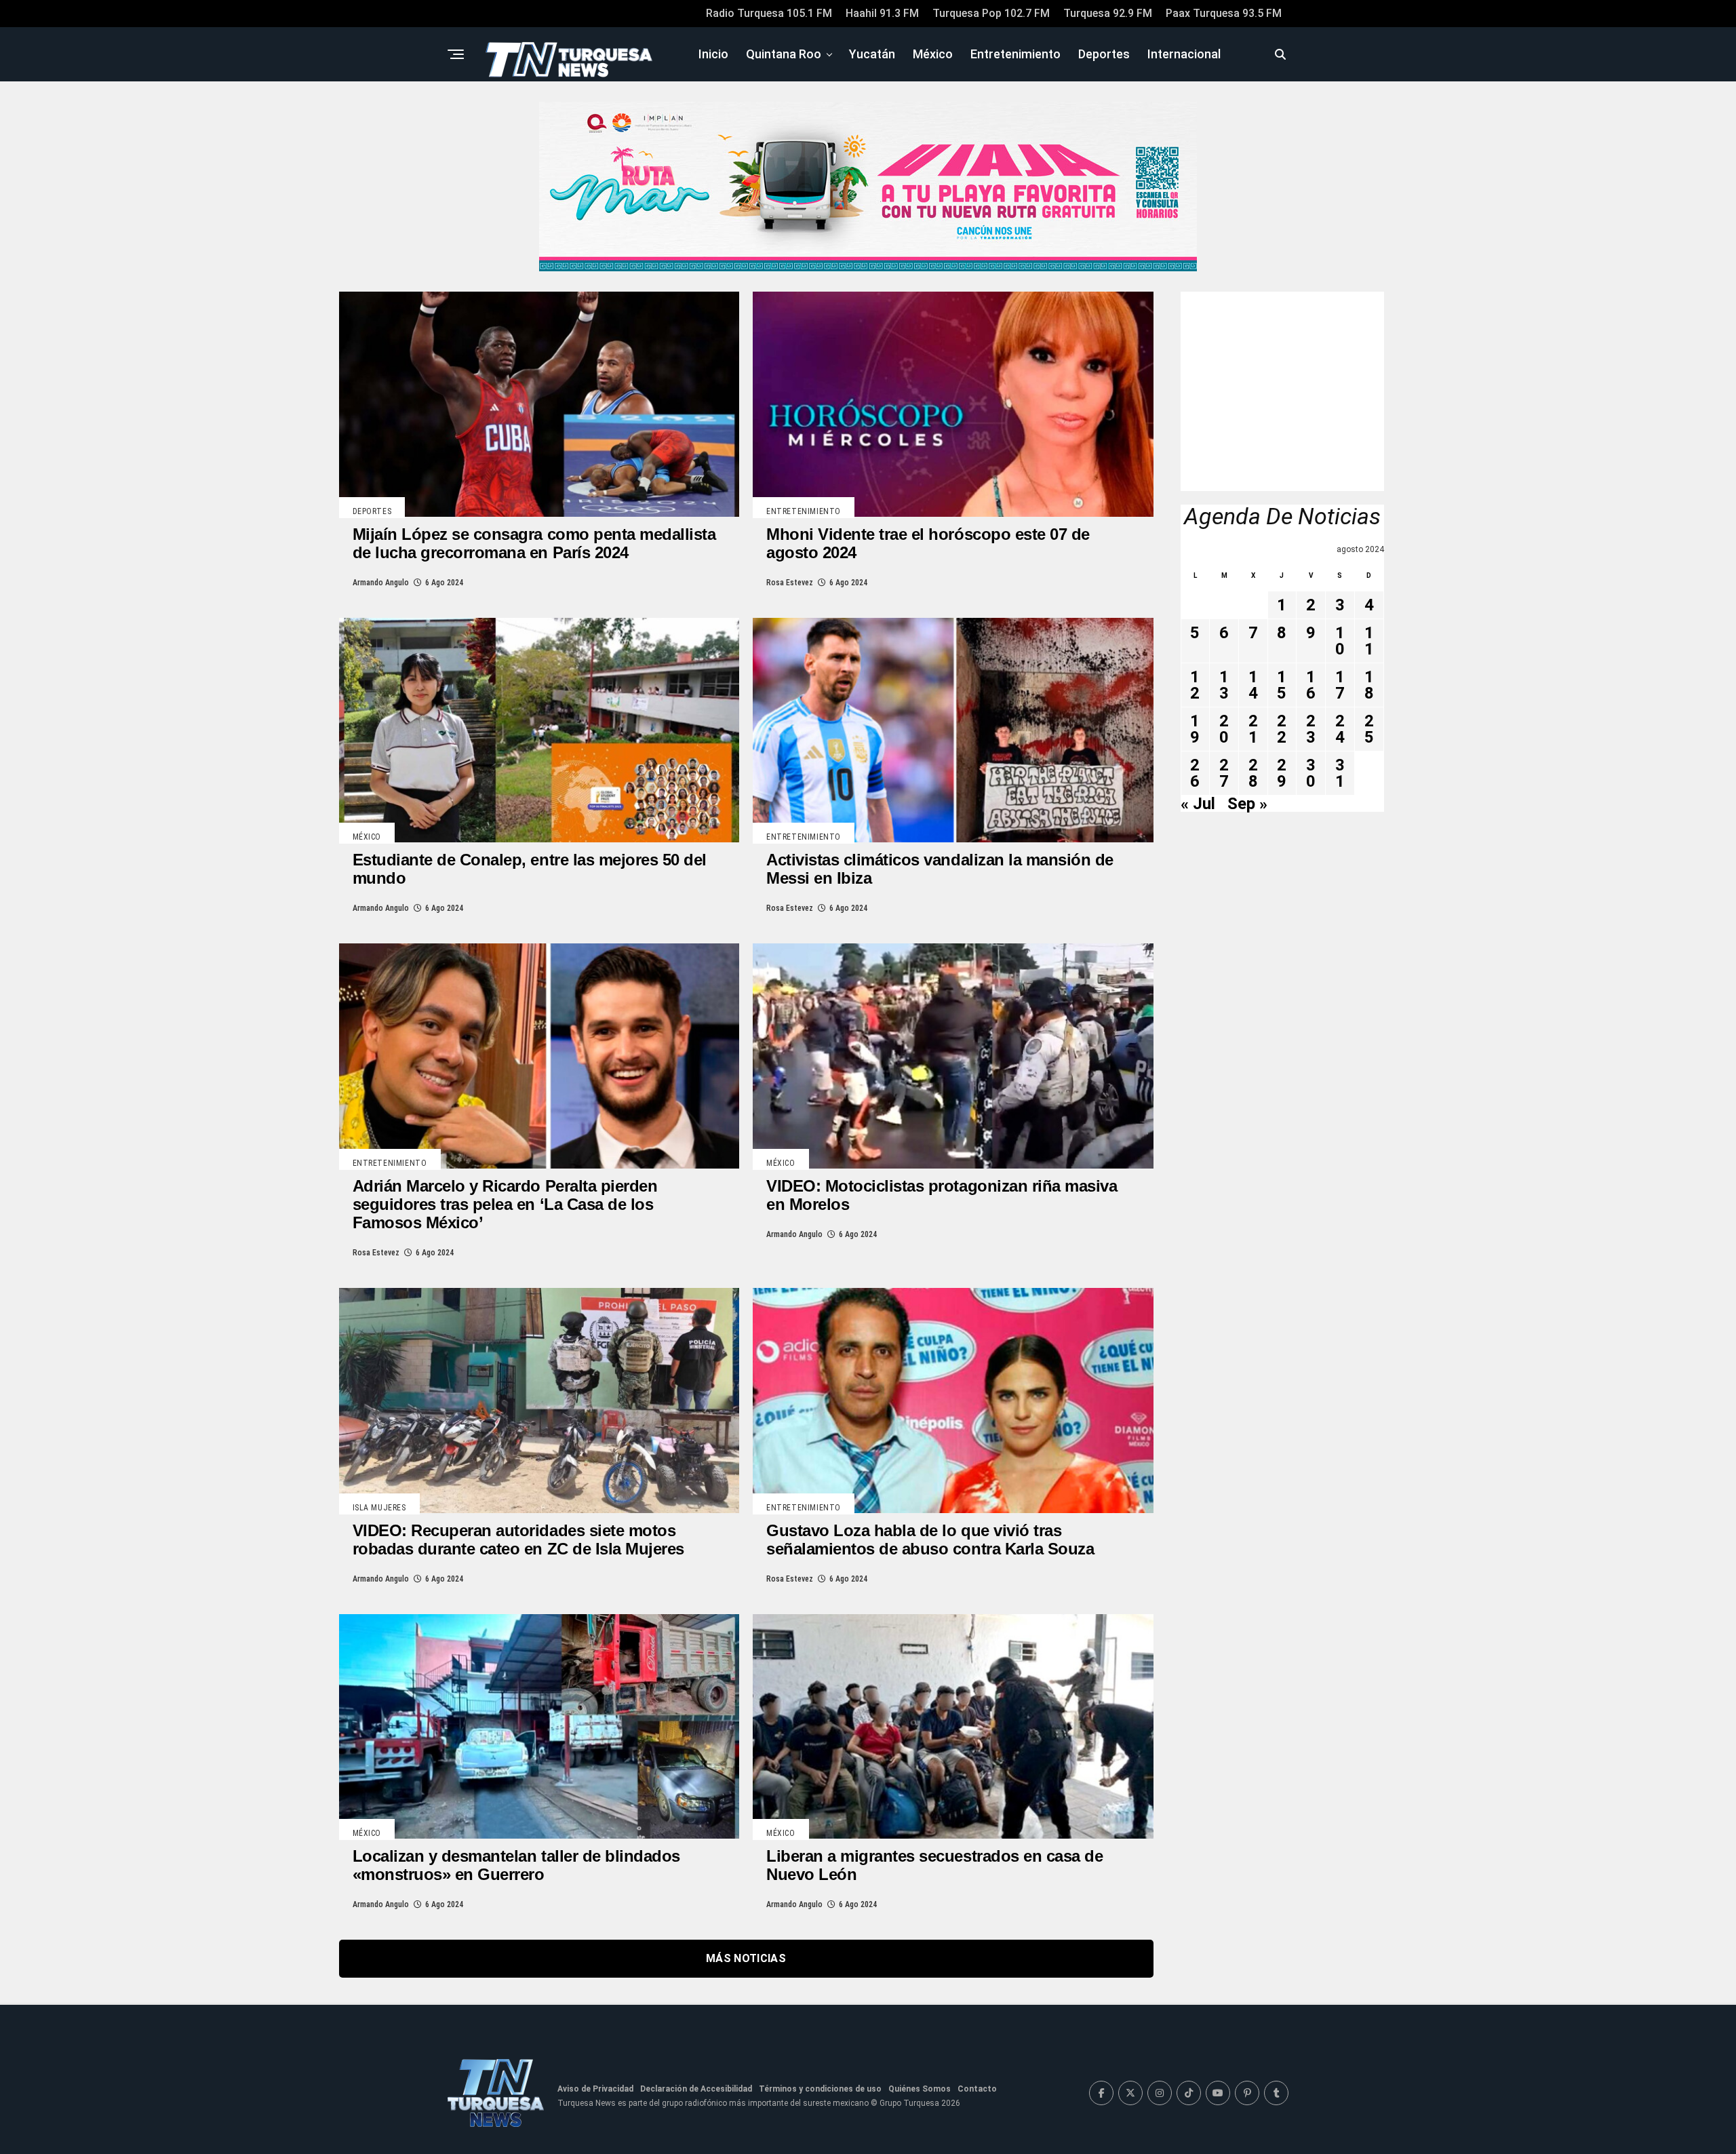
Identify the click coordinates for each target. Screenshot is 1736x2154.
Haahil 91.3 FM (882, 13)
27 (1224, 773)
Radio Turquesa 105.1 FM (769, 13)
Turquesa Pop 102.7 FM (991, 13)
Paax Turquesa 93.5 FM (1224, 13)
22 (1282, 729)
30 (1311, 773)
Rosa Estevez (790, 583)
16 (1311, 685)
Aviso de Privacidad (595, 2089)
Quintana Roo (784, 54)
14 (1253, 685)
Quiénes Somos (920, 2089)
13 (1224, 685)
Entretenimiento (1015, 54)
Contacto (977, 2089)
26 (1195, 773)
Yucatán (872, 54)
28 (1253, 773)
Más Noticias (746, 1958)
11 (1369, 641)
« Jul (1198, 804)
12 (1195, 685)
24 (1340, 729)
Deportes (1104, 54)
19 (1195, 729)
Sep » (1247, 804)
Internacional (1184, 54)
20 (1224, 729)
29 (1282, 773)
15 (1282, 685)
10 (1340, 641)
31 (1340, 773)
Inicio (713, 54)
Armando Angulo (381, 583)
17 (1340, 685)
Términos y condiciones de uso (820, 2089)
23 (1311, 729)
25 (1369, 729)
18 (1369, 685)
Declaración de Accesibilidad (696, 2089)
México (933, 54)
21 (1253, 729)
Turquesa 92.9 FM (1108, 13)
